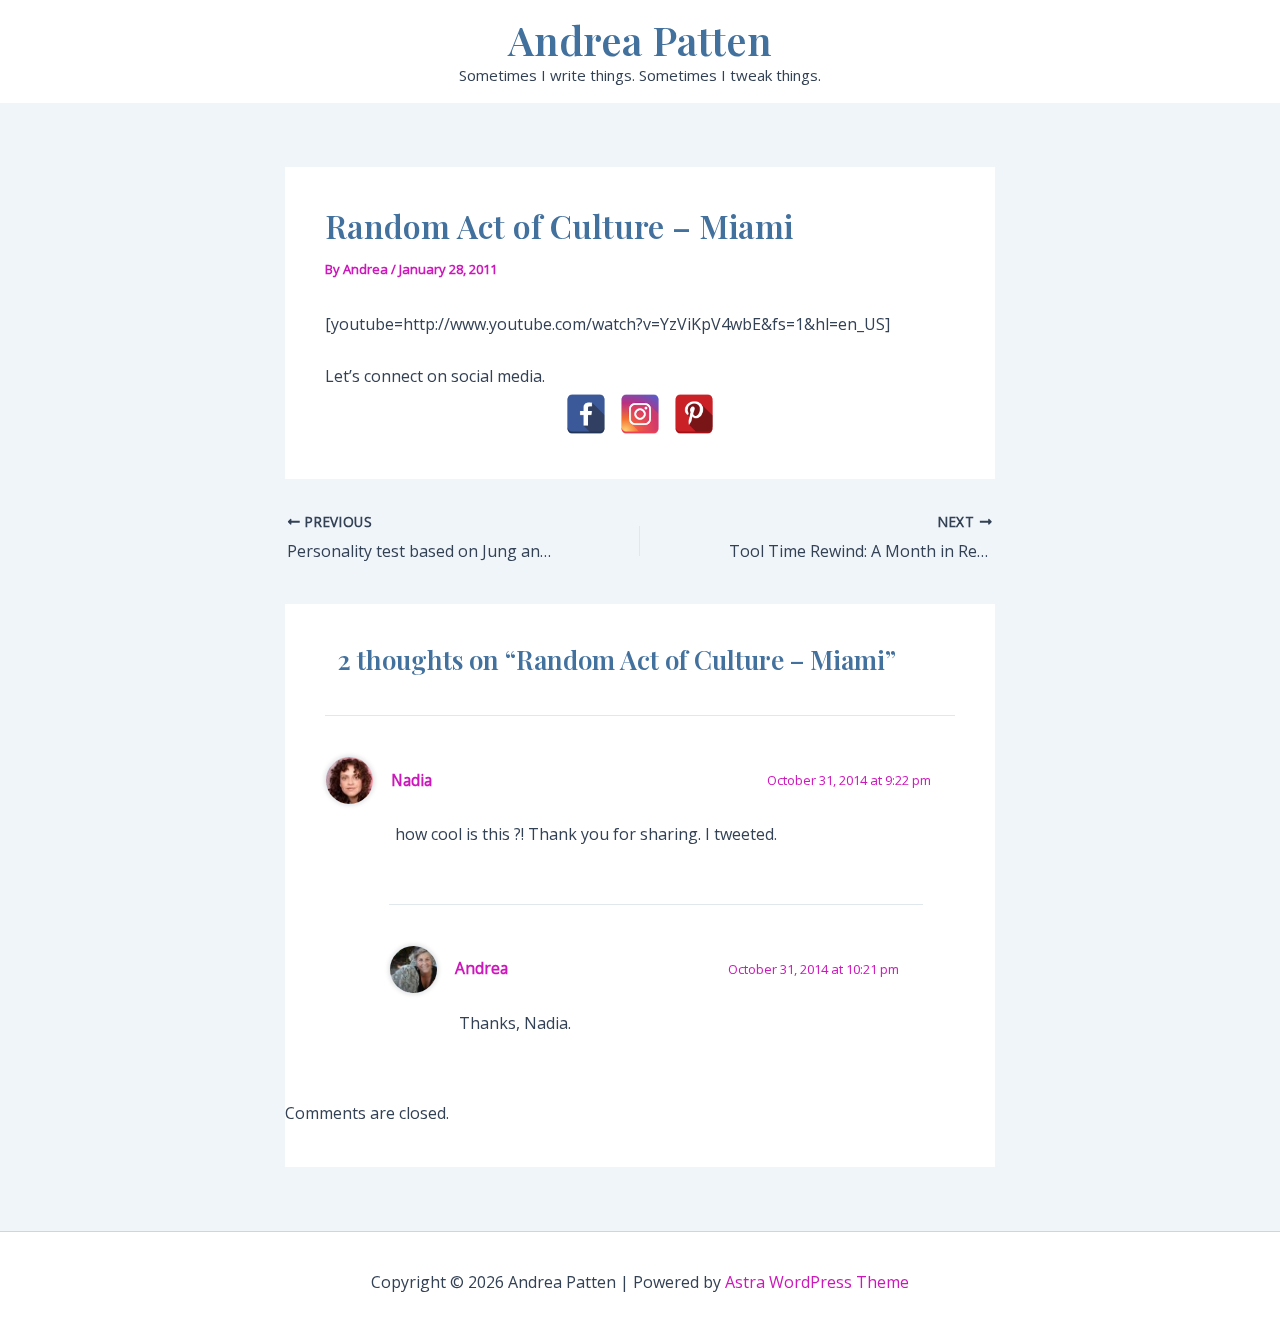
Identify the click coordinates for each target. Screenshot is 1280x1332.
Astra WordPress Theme (817, 1282)
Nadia (411, 780)
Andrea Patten (640, 39)
